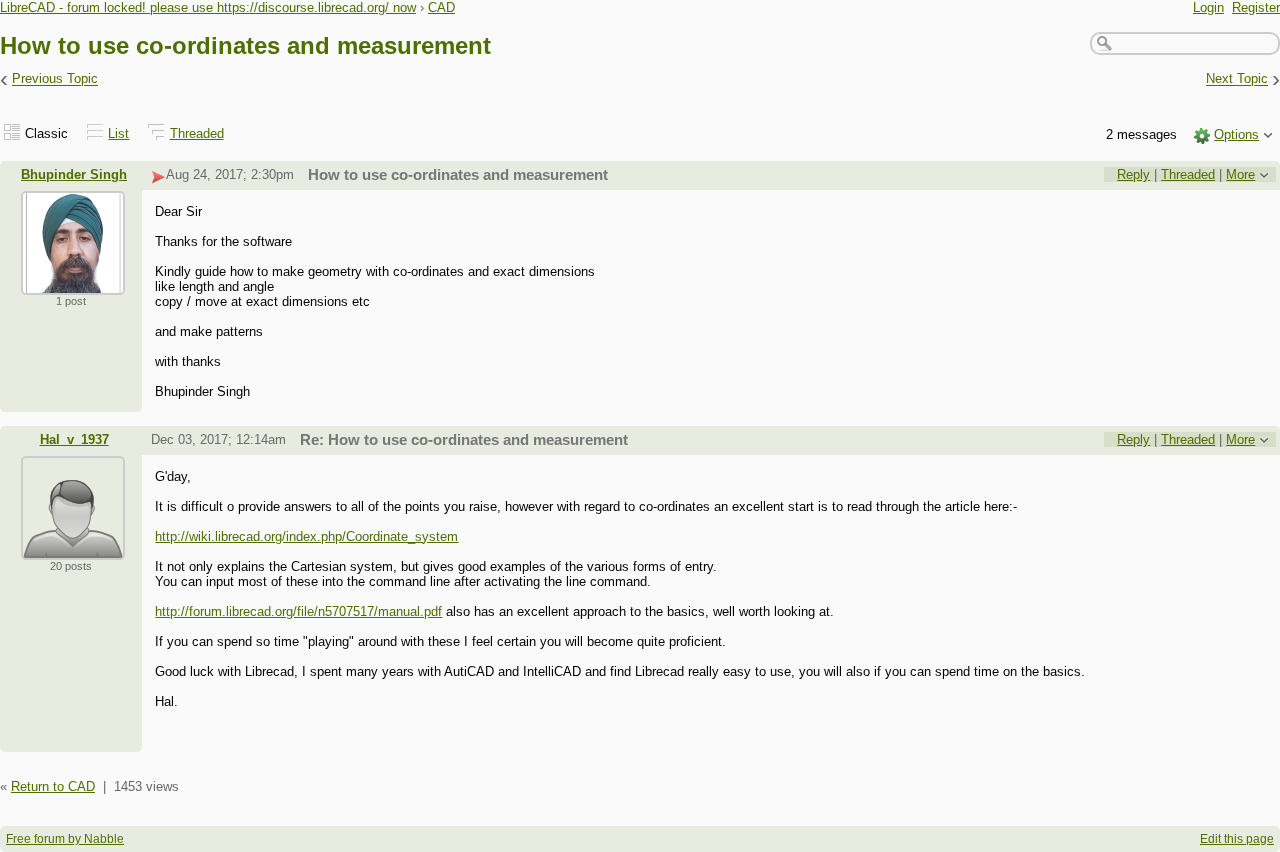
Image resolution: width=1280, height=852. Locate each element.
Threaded (197, 133)
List (118, 133)
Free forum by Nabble (65, 839)
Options (1236, 134)
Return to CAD (53, 786)
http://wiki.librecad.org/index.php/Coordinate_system (306, 536)
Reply (1133, 174)
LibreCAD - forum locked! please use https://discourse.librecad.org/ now (208, 7)
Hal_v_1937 (74, 439)
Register (1256, 7)
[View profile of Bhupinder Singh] (73, 282)
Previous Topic (55, 79)
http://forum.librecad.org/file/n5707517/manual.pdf (298, 611)
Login (1208, 7)
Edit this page (1237, 839)
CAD (441, 7)
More (1240, 174)
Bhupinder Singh (74, 174)
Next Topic (1237, 79)
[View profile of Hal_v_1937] (73, 547)
